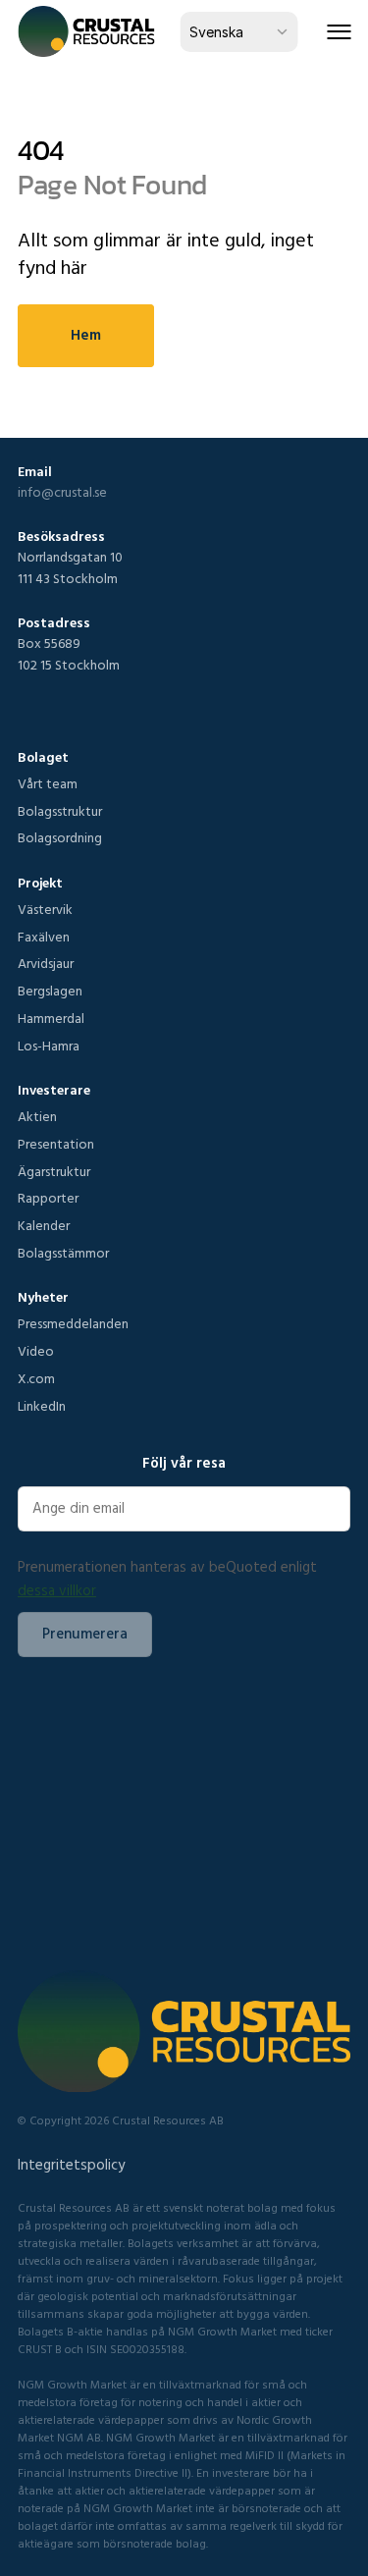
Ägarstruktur (54, 1171)
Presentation (56, 1144)
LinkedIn (42, 1406)
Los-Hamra (49, 1046)
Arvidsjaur (46, 963)
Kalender (44, 1225)
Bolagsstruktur (60, 811)
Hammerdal (51, 1018)
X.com (36, 1378)
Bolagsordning (60, 837)
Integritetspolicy (71, 2164)
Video (36, 1351)
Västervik (45, 909)
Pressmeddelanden (73, 1323)
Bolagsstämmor (63, 1253)
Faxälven (44, 937)
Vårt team (48, 783)
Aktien (37, 1116)
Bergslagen (50, 991)
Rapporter (48, 1198)
